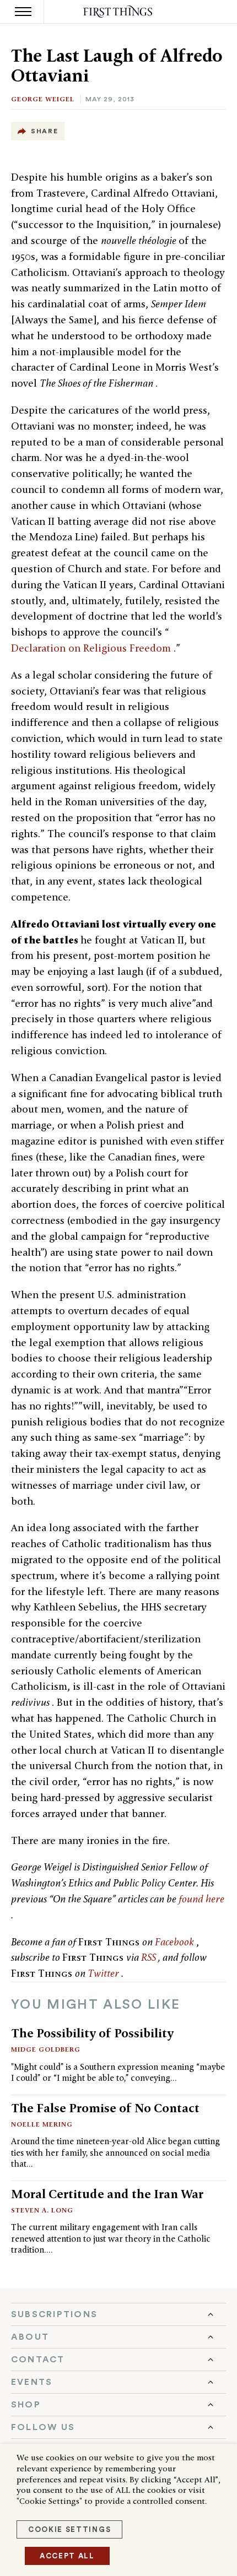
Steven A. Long (42, 2210)
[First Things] (119, 12)
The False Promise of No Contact (105, 2108)
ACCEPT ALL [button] (67, 2556)
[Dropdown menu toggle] (118, 2314)
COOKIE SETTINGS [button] (69, 2529)
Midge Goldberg (46, 2049)
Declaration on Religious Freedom (92, 648)
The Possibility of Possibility (92, 2033)
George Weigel (43, 99)
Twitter (104, 1973)
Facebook (176, 1942)
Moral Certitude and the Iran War (107, 2194)
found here (201, 1899)
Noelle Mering (42, 2124)
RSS (150, 1957)
